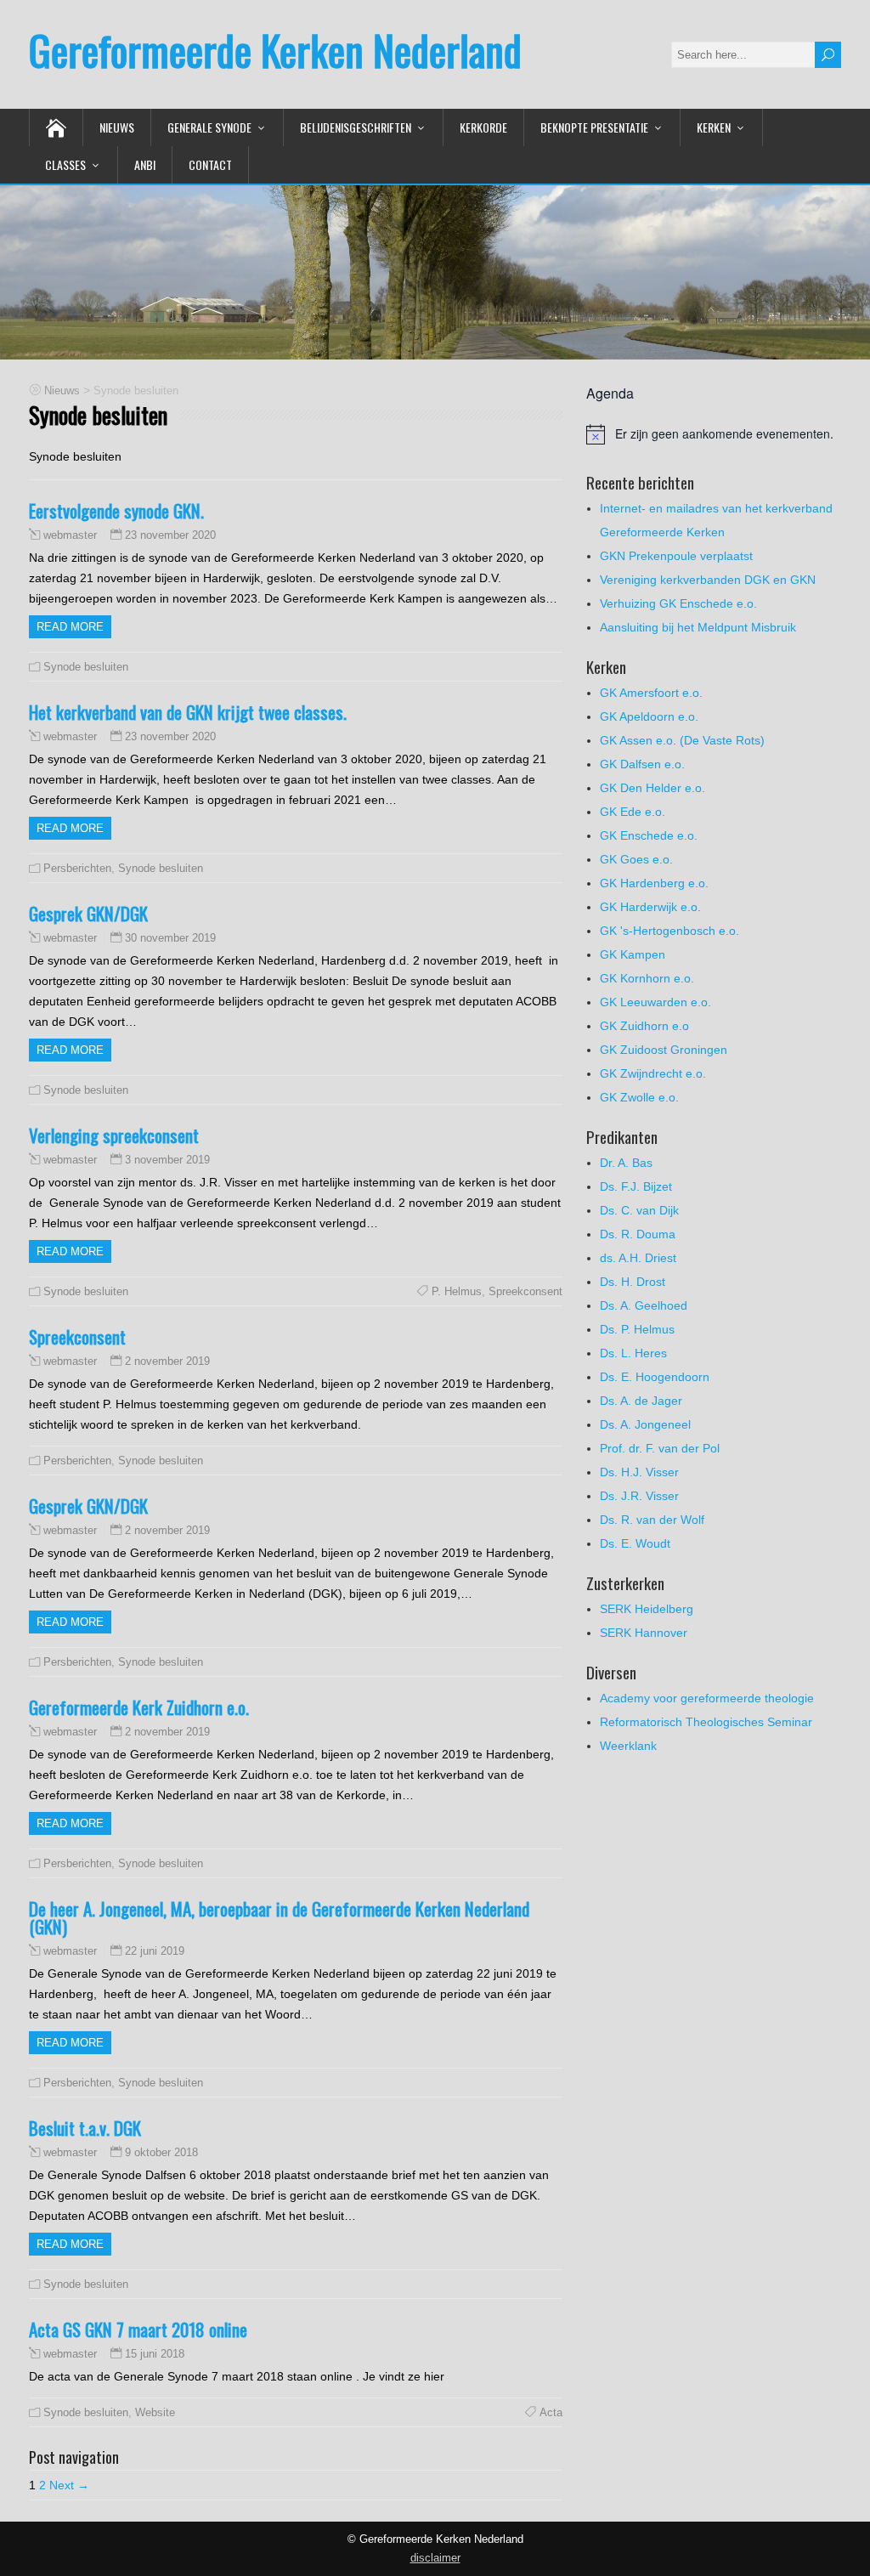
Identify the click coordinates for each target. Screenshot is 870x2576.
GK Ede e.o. (633, 812)
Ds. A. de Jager (641, 1401)
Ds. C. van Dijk (639, 1210)
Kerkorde (483, 127)
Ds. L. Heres (633, 1353)
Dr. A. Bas (626, 1163)
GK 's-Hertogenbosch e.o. (669, 931)
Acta (551, 2412)
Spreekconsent (525, 1291)
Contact (210, 164)
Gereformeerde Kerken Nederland (275, 50)
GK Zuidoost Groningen (664, 1050)
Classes (65, 164)
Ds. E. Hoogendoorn (655, 1377)
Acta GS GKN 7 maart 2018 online (138, 2329)
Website (155, 2412)
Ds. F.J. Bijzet (636, 1186)
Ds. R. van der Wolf (652, 1520)
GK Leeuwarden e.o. (655, 1002)
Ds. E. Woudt (635, 1543)
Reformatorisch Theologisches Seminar (706, 1722)
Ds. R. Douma (638, 1234)
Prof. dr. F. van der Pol (660, 1448)
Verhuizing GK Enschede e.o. (678, 603)
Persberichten (77, 868)
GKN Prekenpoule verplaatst (676, 556)
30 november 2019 (170, 938)
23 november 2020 (170, 535)
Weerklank (628, 1746)
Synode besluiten (86, 667)
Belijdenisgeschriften (356, 127)
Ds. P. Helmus (637, 1329)
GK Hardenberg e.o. (654, 883)
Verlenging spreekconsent (114, 1135)
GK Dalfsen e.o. (642, 764)
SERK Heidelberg (647, 1609)
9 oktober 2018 (161, 2152)
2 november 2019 (167, 1361)
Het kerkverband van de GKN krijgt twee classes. (188, 712)
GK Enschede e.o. (649, 835)
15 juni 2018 (155, 2354)
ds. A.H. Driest (638, 1258)
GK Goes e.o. (636, 859)
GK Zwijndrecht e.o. (653, 1073)
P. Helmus (457, 1291)
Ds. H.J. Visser (639, 1472)
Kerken (714, 127)
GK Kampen (633, 954)
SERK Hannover (644, 1633)
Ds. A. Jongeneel (645, 1424)
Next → (69, 2485)
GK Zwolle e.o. (639, 1097)
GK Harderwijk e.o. (650, 907)
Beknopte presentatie (594, 127)
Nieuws (117, 127)
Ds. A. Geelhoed (644, 1305)
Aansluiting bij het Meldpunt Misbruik (698, 627)
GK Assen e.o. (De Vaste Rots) (682, 740)
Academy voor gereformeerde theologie (707, 1698)
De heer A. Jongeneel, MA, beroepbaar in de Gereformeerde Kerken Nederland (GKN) (279, 1917)
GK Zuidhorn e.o (644, 1026)
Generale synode (209, 127)
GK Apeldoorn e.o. (649, 716)
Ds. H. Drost (633, 1282)
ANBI (145, 164)
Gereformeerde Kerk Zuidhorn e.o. (139, 1707)
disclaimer (435, 2558)
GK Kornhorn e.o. (647, 978)
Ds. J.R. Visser (639, 1496)
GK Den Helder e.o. (652, 788)
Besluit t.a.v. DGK (85, 2128)
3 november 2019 (167, 1160)
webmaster (70, 535)
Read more (70, 627)
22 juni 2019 (155, 1951)
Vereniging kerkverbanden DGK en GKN (708, 580)
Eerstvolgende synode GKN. (116, 510)
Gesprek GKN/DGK (88, 913)
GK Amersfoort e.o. (651, 693)
